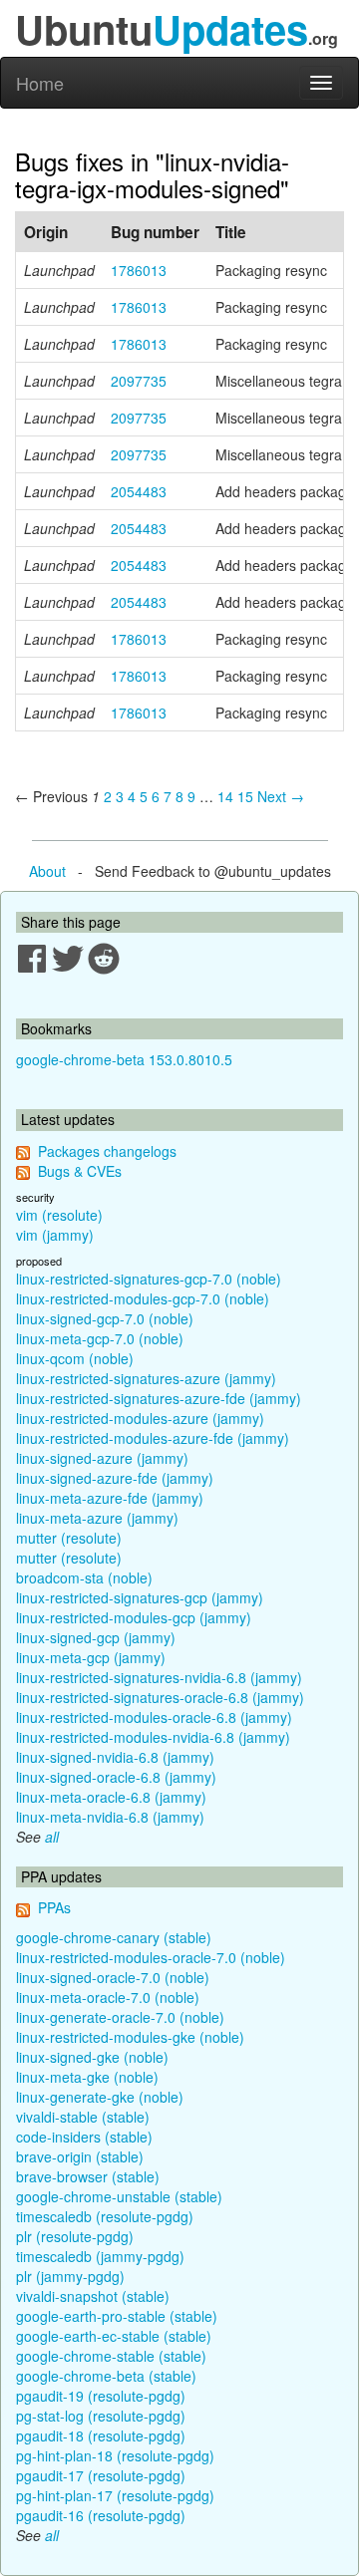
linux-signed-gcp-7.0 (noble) (105, 1318)
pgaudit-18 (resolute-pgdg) (101, 2435)
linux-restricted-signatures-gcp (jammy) (140, 1597)
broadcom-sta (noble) (84, 1577)
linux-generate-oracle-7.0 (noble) (120, 2017)
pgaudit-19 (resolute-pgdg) (101, 2396)
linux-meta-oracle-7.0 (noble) (108, 1997)
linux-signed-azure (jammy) (102, 1458)
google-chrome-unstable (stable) (119, 2196)
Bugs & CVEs (80, 1171)
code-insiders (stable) (84, 2137)
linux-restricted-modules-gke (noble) (130, 2037)
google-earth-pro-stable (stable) (117, 2316)
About (47, 871)
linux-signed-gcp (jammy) (96, 1637)
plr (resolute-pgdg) (75, 2236)
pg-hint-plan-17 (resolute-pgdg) (115, 2495)
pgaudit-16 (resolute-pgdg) (101, 2515)
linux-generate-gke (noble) (100, 2097)
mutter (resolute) (69, 1538)
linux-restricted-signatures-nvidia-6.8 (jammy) (159, 1677)
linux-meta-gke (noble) (87, 2077)
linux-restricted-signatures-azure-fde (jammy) (159, 1398)
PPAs (54, 1907)
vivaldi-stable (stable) (83, 2117)
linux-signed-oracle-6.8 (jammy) (116, 1777)
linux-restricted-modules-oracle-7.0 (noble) (151, 1957)
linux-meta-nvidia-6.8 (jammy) (110, 1817)
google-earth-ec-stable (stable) (114, 2336)
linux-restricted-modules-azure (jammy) (140, 1418)
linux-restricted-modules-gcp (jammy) (134, 1617)
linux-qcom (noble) (75, 1358)
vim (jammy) (55, 1235)
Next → (281, 796)
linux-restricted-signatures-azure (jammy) (146, 1378)
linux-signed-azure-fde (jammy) (115, 1478)
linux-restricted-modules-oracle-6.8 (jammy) (154, 1717)
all (52, 1837)
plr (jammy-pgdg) (70, 2276)
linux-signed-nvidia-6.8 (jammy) (115, 1757)
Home (40, 83)
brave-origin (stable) (80, 2156)
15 (245, 796)
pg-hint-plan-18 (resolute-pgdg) (115, 2455)
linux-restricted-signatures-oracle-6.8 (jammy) (160, 1697)
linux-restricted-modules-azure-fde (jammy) (153, 1438)
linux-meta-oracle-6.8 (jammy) (111, 1797)
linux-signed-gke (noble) (92, 2057)
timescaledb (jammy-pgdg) (100, 2256)
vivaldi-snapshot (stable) (93, 2296)
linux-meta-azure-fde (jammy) (110, 1498)
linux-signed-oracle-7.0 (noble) (113, 1977)
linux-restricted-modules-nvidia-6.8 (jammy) (153, 1737)
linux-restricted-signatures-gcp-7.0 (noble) (149, 1279)
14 (225, 796)
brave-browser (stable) (88, 2176)
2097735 (139, 381)
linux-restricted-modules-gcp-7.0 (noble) (143, 1298)
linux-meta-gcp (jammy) (91, 1657)
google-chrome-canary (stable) (114, 1937)
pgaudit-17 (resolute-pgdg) (101, 2475)
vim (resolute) (59, 1215)
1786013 (139, 270)
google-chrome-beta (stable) (106, 2376)
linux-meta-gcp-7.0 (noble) (100, 1338)
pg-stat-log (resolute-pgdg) (101, 2416)
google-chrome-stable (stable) (111, 2356)
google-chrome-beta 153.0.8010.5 (124, 1059)
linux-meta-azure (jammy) (97, 1518)
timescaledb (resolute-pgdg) (105, 2216)
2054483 (139, 491)
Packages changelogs (107, 1151)
